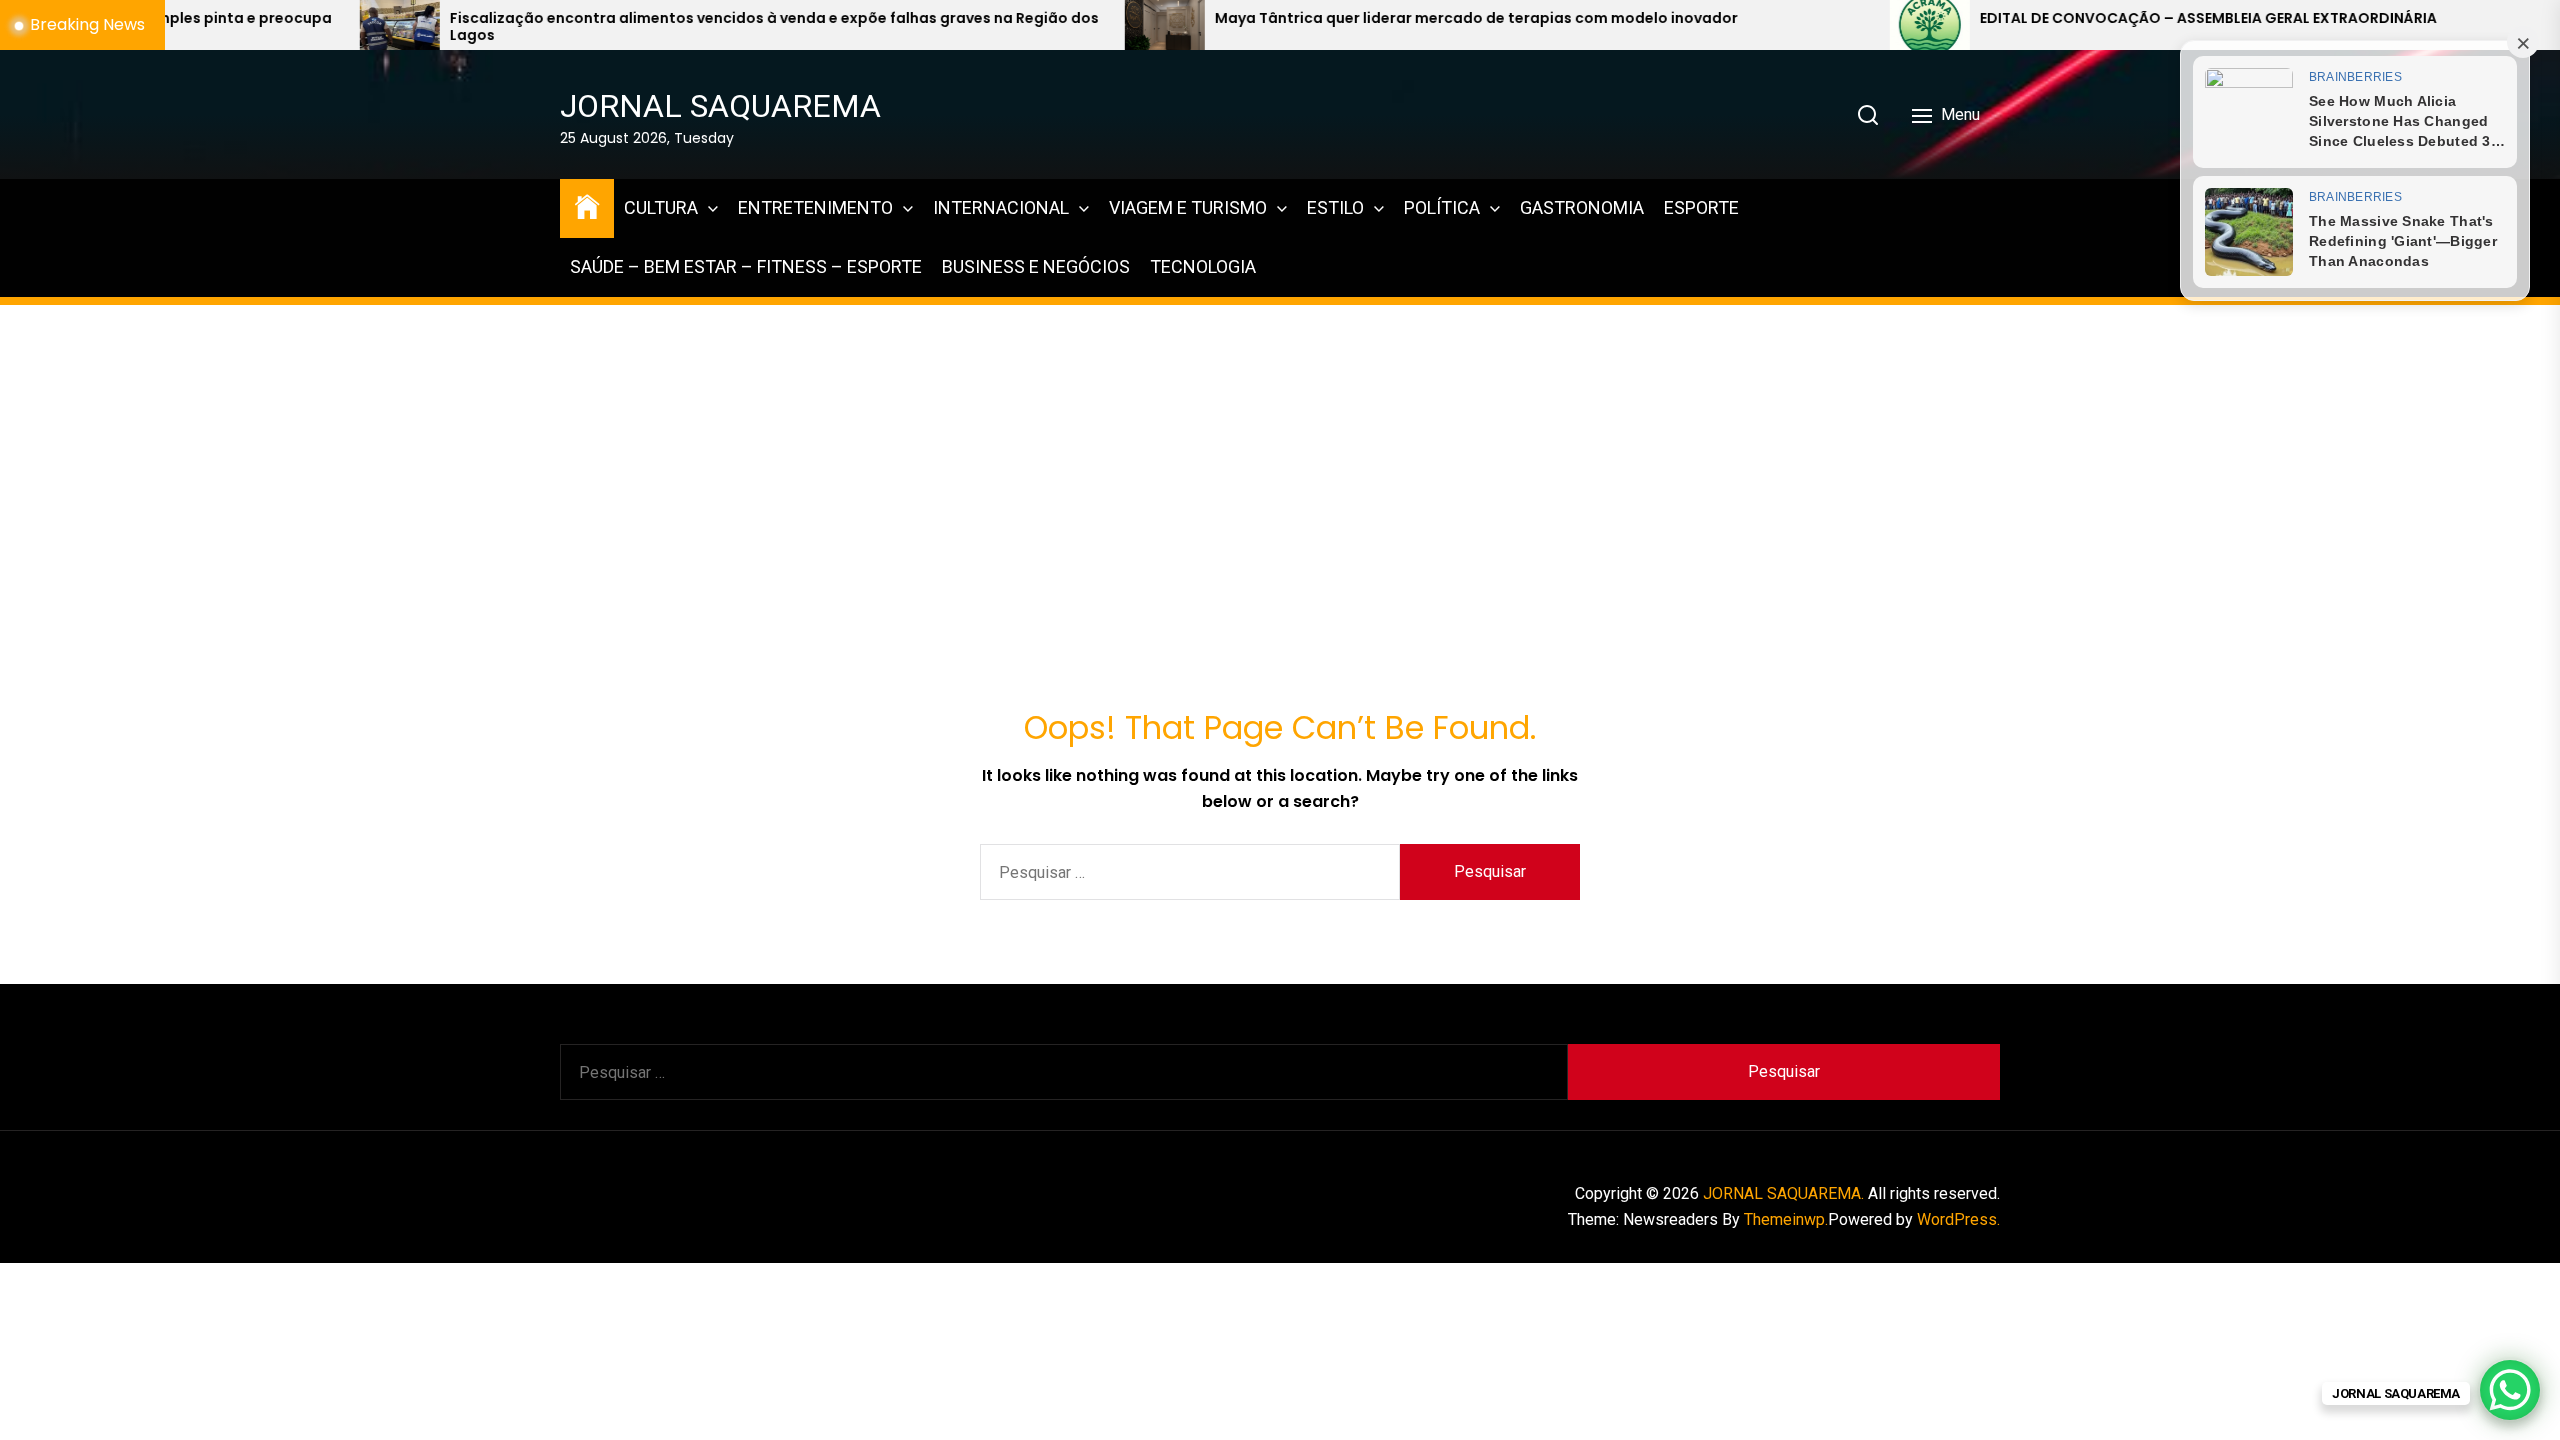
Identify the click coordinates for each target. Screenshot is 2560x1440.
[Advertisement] (1280, 447)
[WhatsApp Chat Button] (2510, 1390)
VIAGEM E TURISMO (1188, 207)
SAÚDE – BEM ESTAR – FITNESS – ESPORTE (746, 266)
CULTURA (661, 207)
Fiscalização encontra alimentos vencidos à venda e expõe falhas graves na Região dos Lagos (564, 27)
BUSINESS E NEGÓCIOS (1036, 266)
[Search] (1868, 115)
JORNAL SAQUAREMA (720, 106)
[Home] (587, 205)
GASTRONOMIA (1582, 207)
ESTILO (1335, 207)
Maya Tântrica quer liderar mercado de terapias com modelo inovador (1266, 18)
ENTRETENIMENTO (815, 207)
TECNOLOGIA (1203, 266)
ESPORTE (1701, 207)
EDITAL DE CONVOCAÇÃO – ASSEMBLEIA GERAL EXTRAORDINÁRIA (1998, 18)
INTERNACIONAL (1001, 207)
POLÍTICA (1442, 207)
